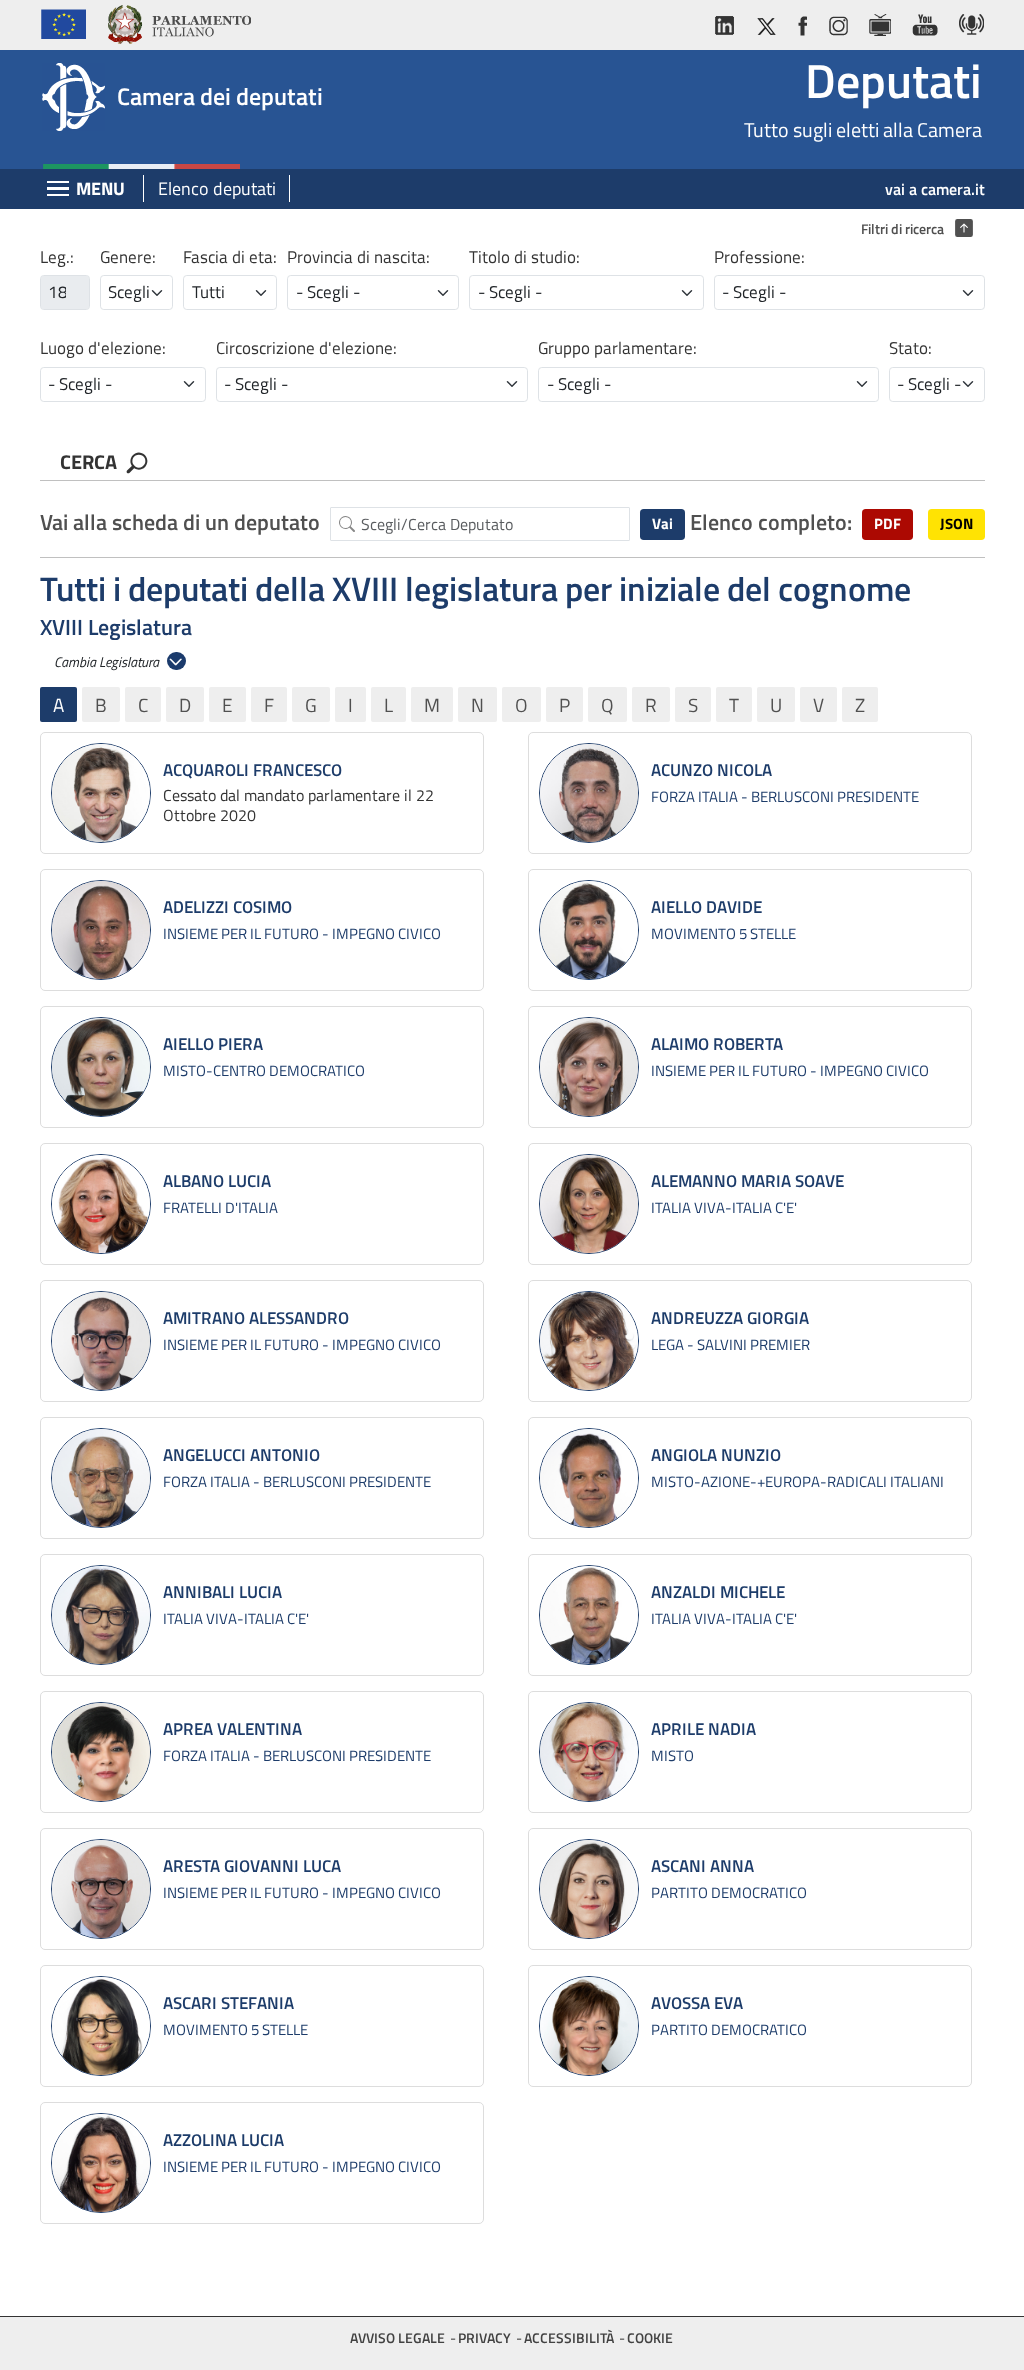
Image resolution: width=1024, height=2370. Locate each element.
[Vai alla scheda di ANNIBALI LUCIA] (101, 1615)
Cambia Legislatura (108, 661)
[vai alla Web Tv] (879, 21)
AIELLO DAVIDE (706, 907)
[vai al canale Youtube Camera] (924, 21)
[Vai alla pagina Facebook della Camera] (802, 21)
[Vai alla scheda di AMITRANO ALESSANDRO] (101, 1341)
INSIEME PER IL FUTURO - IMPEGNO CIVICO (302, 933)
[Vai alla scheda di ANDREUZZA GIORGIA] (589, 1341)
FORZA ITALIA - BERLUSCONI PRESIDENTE (785, 796)
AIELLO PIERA (213, 1044)
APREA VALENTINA (232, 1729)
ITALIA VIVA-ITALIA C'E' (724, 1207)
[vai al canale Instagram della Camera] (837, 21)
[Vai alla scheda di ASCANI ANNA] (589, 1889)
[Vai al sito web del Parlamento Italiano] (178, 21)
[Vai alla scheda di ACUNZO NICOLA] (589, 793)
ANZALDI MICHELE (718, 1592)
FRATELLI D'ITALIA (220, 1207)
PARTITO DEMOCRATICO (729, 1892)
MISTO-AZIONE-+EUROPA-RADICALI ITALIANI (797, 1481)
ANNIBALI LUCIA (222, 1592)
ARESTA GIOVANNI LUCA (252, 1866)
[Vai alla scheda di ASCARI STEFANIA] (101, 2026)
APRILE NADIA (703, 1729)
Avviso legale (397, 2337)
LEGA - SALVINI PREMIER (730, 1344)
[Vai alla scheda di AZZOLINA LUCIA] (101, 2163)
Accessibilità (569, 2337)
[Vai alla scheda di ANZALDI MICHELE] (589, 1615)
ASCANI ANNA (702, 1866)
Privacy (484, 2337)
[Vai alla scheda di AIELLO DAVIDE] (589, 930)
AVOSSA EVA (697, 2003)
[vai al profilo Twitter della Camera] (766, 21)
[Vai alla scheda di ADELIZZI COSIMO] (101, 930)
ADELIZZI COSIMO (227, 907)
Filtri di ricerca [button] (912, 229)
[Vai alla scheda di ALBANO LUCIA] (101, 1204)
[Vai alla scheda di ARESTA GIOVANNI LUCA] (101, 1889)
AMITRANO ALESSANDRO (256, 1318)
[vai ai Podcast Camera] (966, 21)
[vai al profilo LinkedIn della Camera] (729, 21)
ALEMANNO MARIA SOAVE (747, 1181)
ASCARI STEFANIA (228, 2003)
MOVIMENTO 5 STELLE (723, 933)
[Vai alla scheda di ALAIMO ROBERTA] (589, 1067)
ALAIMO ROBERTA (717, 1044)
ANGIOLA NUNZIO (716, 1455)
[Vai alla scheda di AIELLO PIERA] (101, 1067)
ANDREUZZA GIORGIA (730, 1318)
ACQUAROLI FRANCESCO (252, 770)
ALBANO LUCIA (217, 1181)
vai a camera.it (935, 189)
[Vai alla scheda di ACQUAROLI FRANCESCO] (101, 793)
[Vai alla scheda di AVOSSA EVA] (589, 2026)
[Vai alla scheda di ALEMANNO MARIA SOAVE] (589, 1204)
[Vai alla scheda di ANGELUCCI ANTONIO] (101, 1478)
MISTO (672, 1755)
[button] (887, 524)
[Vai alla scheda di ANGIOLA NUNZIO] (589, 1478)
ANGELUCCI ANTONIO (241, 1455)
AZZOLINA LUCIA (223, 2140)
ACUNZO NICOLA (711, 770)
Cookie (650, 2337)
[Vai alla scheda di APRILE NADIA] (589, 1752)
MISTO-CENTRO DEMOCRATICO (264, 1070)
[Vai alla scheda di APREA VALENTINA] (101, 1752)
